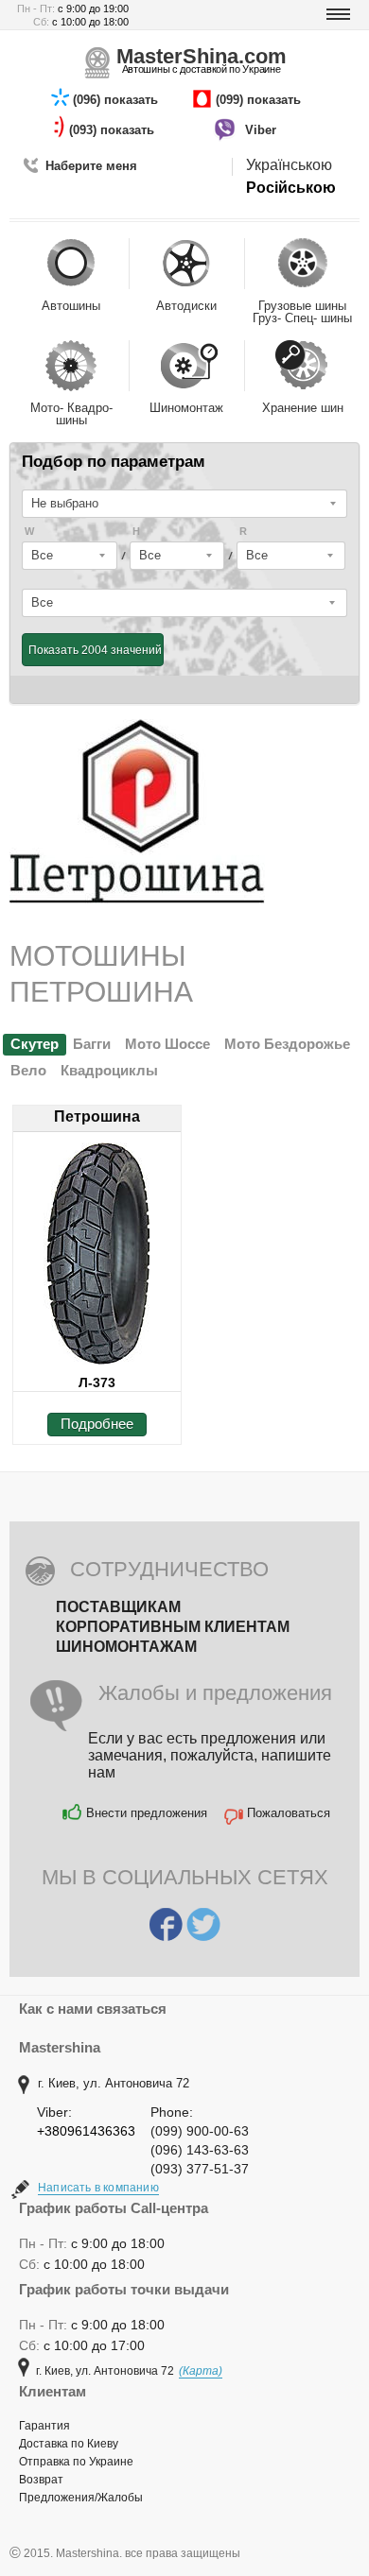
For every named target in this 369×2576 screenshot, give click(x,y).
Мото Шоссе (167, 1044)
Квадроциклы (109, 1070)
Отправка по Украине (76, 2462)
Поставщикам (118, 1607)
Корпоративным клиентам (173, 1627)
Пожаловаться (289, 1813)
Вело (28, 1070)
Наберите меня (91, 166)
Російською (291, 188)
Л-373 (97, 1382)
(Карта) (201, 2371)
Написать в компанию (98, 2188)
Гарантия (44, 2426)
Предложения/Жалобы (81, 2498)
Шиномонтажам (126, 1647)
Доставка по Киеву (69, 2444)
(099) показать (260, 100)
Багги (92, 1044)
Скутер (35, 1044)
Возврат (41, 2480)
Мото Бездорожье (287, 1044)
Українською (289, 165)
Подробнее (97, 1424)
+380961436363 (86, 2131)
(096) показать (117, 100)
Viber (263, 130)
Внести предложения (147, 1813)
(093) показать (114, 130)
